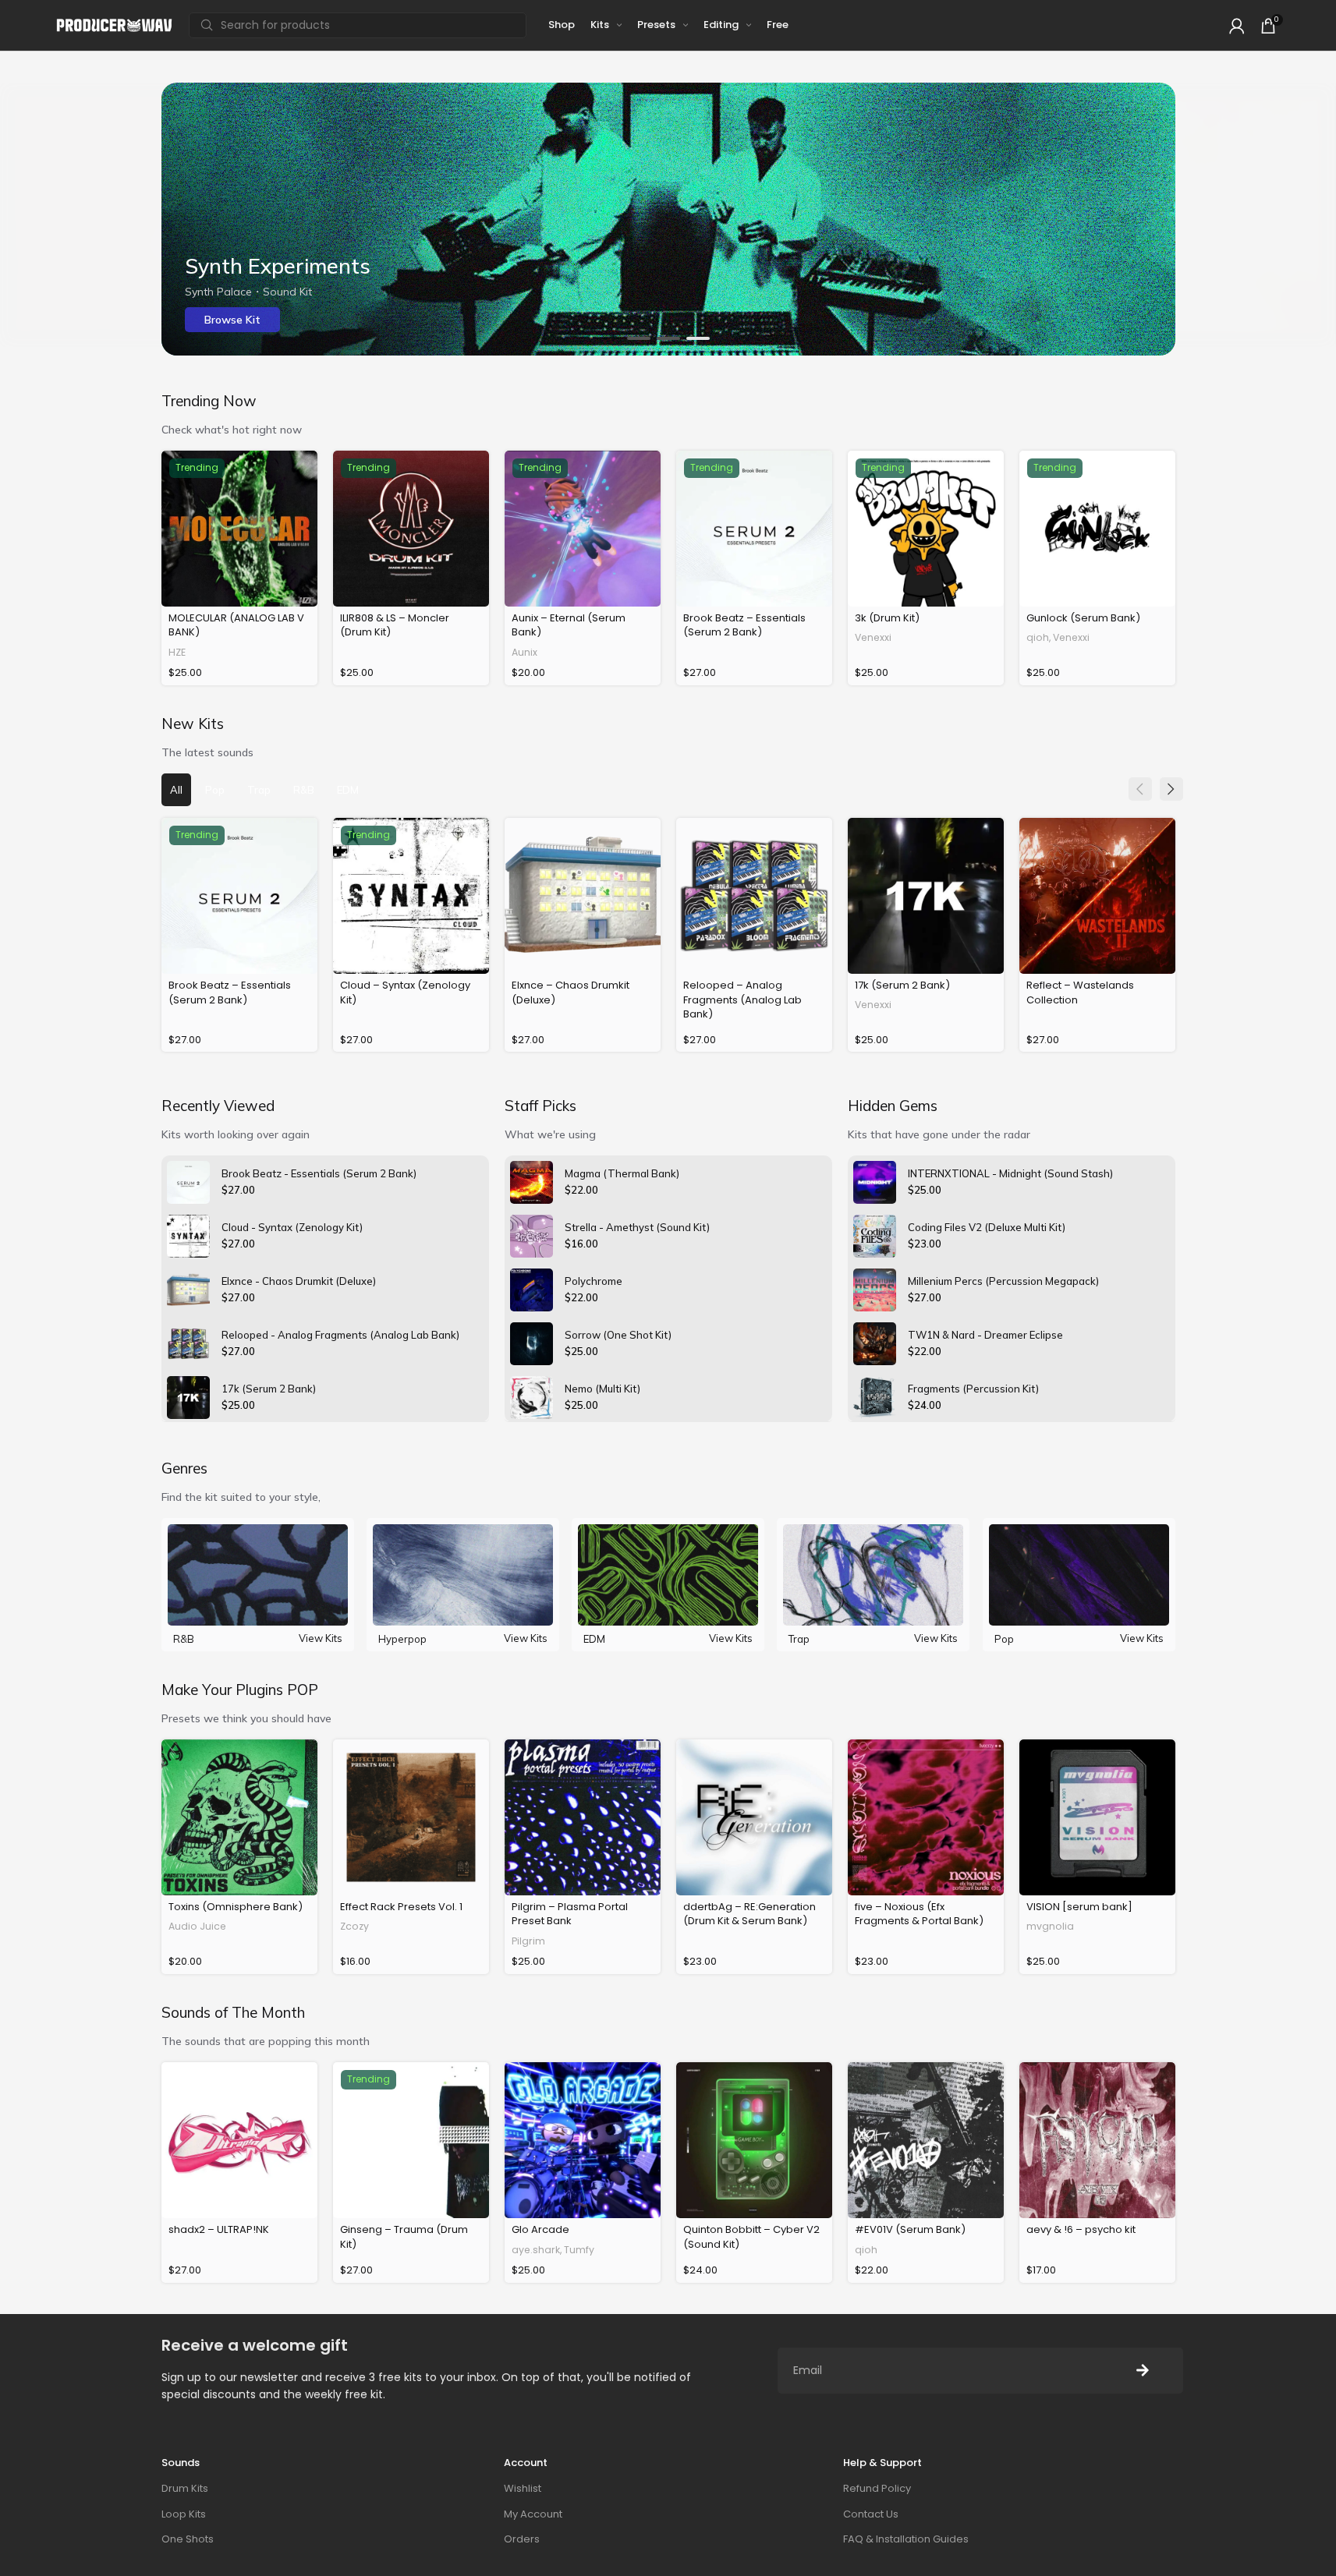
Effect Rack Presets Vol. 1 (401, 1907)
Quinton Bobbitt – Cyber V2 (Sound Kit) (751, 2236)
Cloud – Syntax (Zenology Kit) (405, 992)
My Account (533, 2514)
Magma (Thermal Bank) (622, 1173)
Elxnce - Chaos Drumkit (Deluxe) (299, 1281)
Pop (1004, 1639)
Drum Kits (185, 2488)
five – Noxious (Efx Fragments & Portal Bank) (919, 1914)
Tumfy (579, 2250)
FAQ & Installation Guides (906, 2539)
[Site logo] (115, 25)
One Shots (188, 2539)
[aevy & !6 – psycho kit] (1097, 2140)
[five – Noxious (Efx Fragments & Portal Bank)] (926, 1817)
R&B (184, 1639)
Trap (799, 1639)
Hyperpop (402, 1639)
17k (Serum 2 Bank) (902, 985)
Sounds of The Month (233, 2012)
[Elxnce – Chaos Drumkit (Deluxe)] (583, 896)
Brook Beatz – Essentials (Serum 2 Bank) (744, 625)
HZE (177, 652)
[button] (639, 338)
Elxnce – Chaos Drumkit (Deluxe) (571, 992)
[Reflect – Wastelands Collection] (1097, 896)
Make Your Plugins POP (240, 1690)
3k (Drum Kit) (887, 618)
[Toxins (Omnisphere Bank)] (239, 1817)
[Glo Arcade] (583, 2140)
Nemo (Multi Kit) (602, 1389)
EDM (594, 1639)
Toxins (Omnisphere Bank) (236, 1907)
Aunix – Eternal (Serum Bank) (569, 625)
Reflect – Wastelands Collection (1080, 992)
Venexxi (873, 637)
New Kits (193, 724)
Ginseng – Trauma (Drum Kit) (404, 2236)
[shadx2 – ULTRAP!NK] (239, 2140)
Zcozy (354, 1926)
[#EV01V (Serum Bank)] (926, 2140)
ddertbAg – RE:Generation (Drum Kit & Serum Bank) (750, 1914)
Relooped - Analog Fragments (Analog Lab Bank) (340, 1335)
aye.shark (536, 2250)
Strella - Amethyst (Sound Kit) (637, 1227)
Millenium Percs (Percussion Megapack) (1003, 1281)
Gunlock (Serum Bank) (1083, 618)
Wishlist (523, 2488)
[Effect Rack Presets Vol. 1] (411, 1817)
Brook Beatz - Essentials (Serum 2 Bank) (319, 1173)
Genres (184, 1468)
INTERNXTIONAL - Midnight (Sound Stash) (1010, 1173)
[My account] (1237, 26)
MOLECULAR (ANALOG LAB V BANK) (236, 625)
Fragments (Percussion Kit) (973, 1389)
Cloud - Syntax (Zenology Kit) (292, 1227)
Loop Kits (184, 2514)
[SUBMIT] (1143, 2371)
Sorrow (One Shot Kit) (618, 1335)
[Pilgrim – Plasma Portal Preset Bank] (583, 1817)
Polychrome (594, 1281)
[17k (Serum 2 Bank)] (926, 896)
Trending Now (209, 401)
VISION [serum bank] (1079, 1907)
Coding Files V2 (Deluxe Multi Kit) (987, 1227)
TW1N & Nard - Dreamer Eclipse (985, 1335)
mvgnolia (1050, 1926)
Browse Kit (232, 320)
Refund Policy (877, 2488)
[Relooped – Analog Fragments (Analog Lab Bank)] (754, 896)
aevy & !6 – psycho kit (1081, 2229)
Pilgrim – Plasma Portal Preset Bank (570, 1914)
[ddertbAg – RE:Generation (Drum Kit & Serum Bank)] (754, 1817)
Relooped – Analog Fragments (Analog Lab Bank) (742, 999)
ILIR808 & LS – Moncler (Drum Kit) (395, 625)
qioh (1038, 637)
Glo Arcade (540, 2229)
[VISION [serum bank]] (1097, 1817)
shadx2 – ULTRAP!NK (219, 2229)
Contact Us (871, 2514)
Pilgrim (528, 1941)
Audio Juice (197, 1926)
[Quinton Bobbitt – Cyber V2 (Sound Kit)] (754, 2140)
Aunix (524, 652)
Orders (522, 2539)
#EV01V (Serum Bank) (910, 2229)
